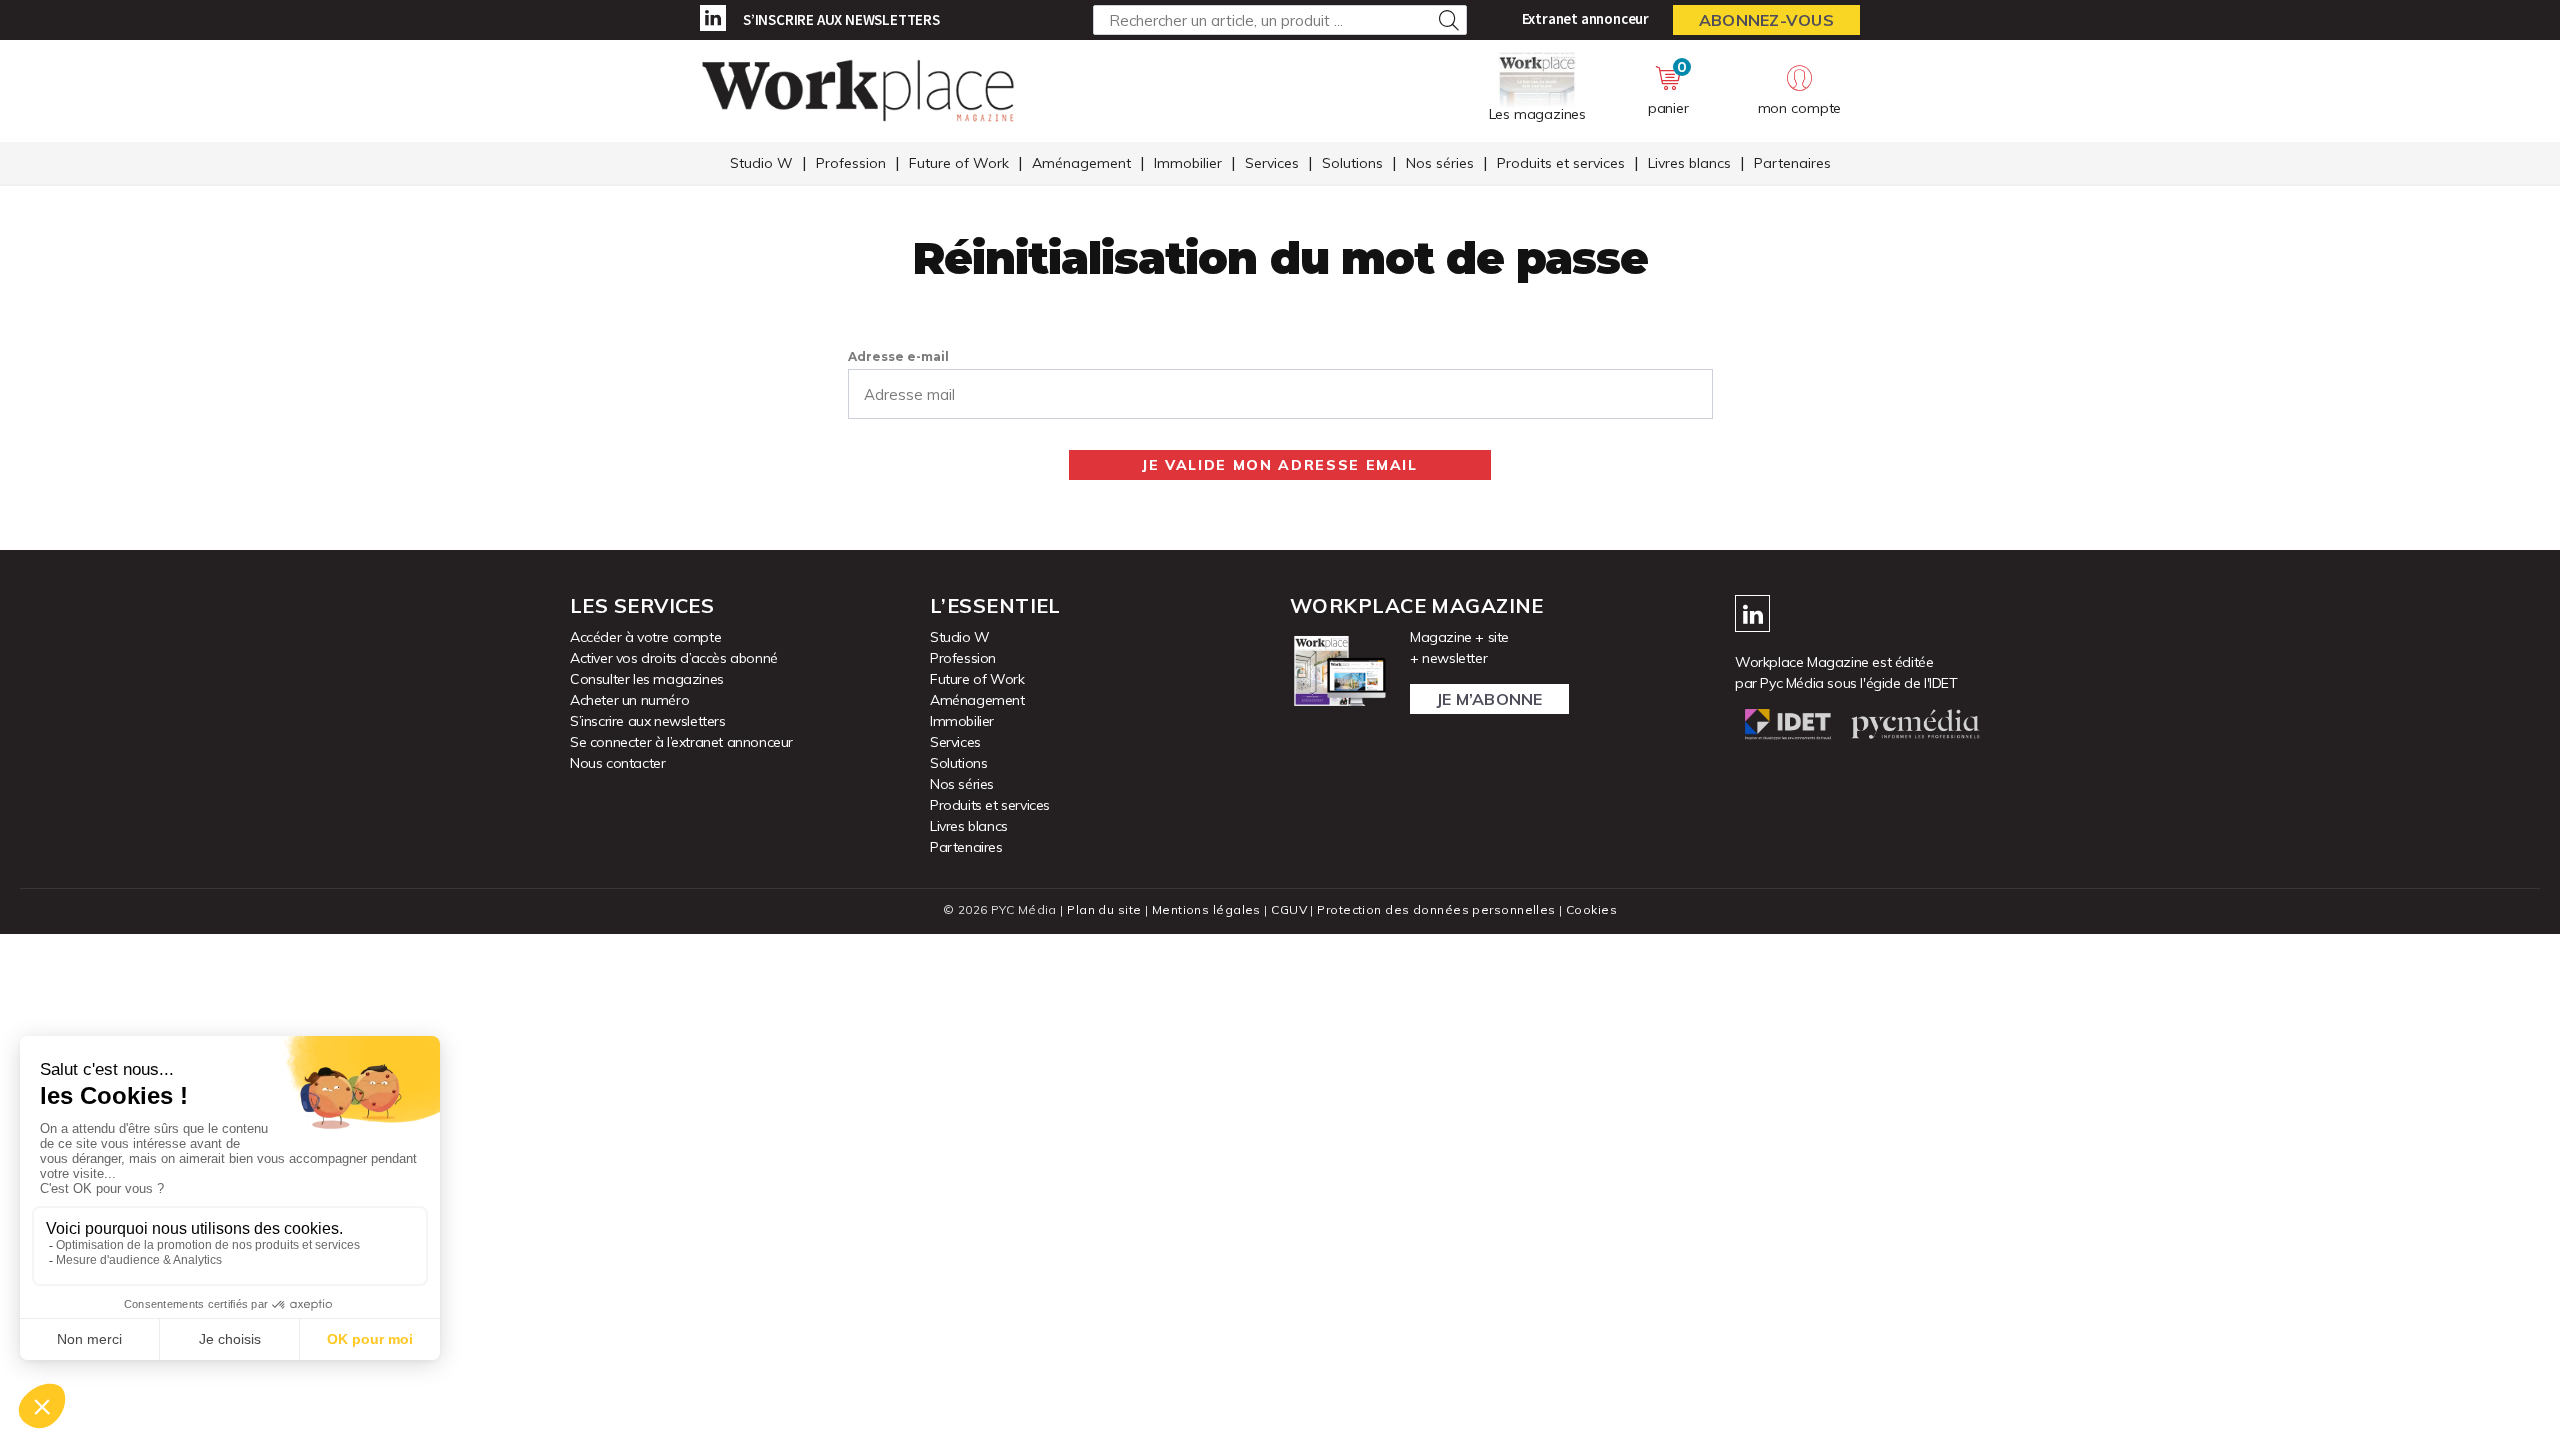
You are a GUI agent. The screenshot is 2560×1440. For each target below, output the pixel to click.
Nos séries (1440, 163)
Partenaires (1792, 163)
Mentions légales (1206, 909)
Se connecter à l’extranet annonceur (681, 742)
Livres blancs (1689, 163)
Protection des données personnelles (1436, 909)
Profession (851, 163)
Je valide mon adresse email (1280, 465)
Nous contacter (617, 763)
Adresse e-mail (898, 356)
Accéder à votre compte (645, 637)
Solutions (1352, 163)
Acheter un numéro (629, 700)
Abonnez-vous (1766, 20)
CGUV (1289, 909)
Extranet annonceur (1585, 18)
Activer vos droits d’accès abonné (674, 658)
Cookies (1591, 909)
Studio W (761, 163)
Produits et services (1561, 163)
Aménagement (1081, 163)
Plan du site (1104, 909)
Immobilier (1188, 163)
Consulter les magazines (647, 679)
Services (1272, 163)
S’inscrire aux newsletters (841, 19)
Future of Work (959, 163)
